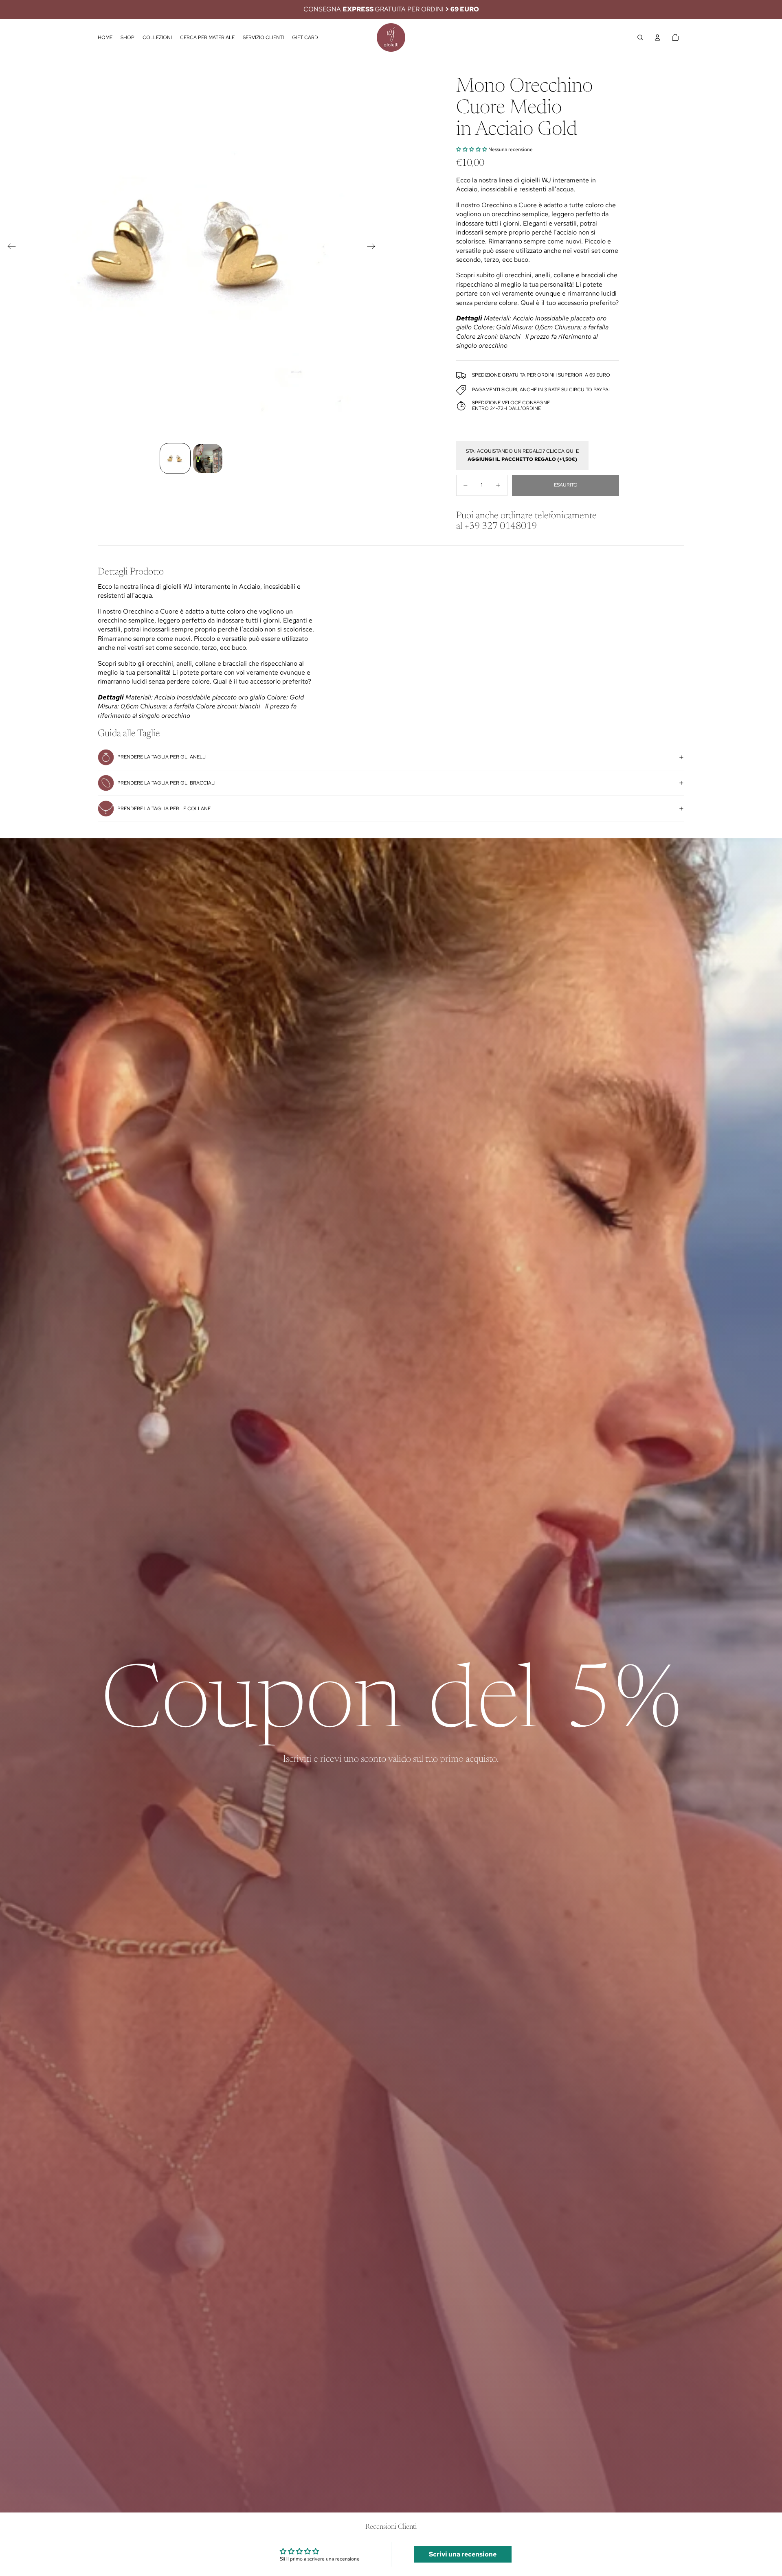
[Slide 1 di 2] (175, 458)
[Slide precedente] (9, 248)
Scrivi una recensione (463, 2554)
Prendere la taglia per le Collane (164, 809)
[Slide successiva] (374, 248)
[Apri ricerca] (640, 37)
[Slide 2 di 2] (208, 458)
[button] (472, 149)
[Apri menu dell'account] (657, 37)
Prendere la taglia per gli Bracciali (166, 783)
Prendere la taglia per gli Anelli (162, 757)
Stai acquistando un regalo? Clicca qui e (522, 455)
